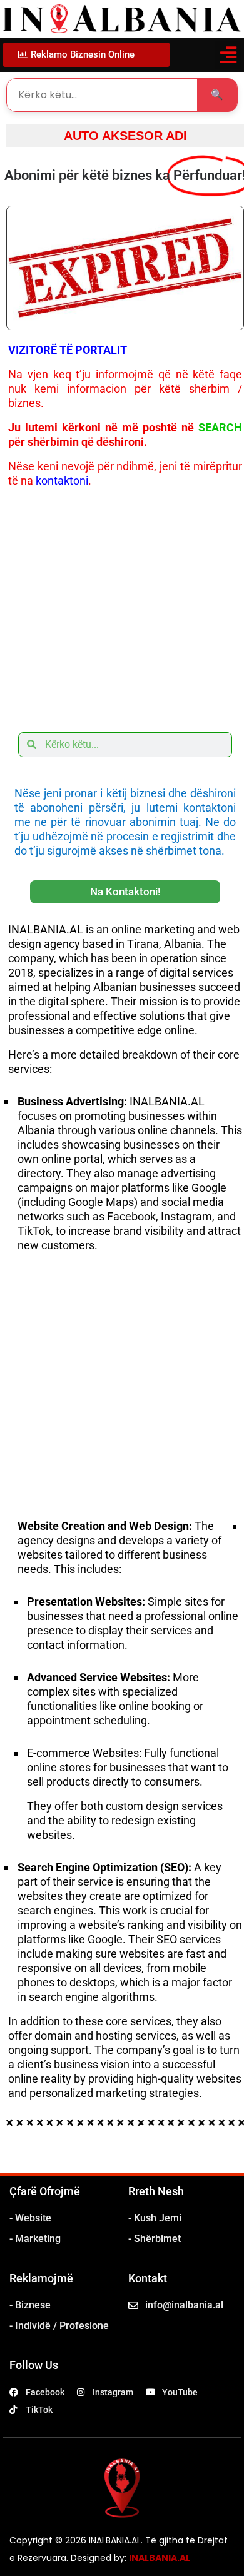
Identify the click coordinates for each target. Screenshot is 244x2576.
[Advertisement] (122, 606)
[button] (228, 55)
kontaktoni (62, 480)
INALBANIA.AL (160, 2558)
